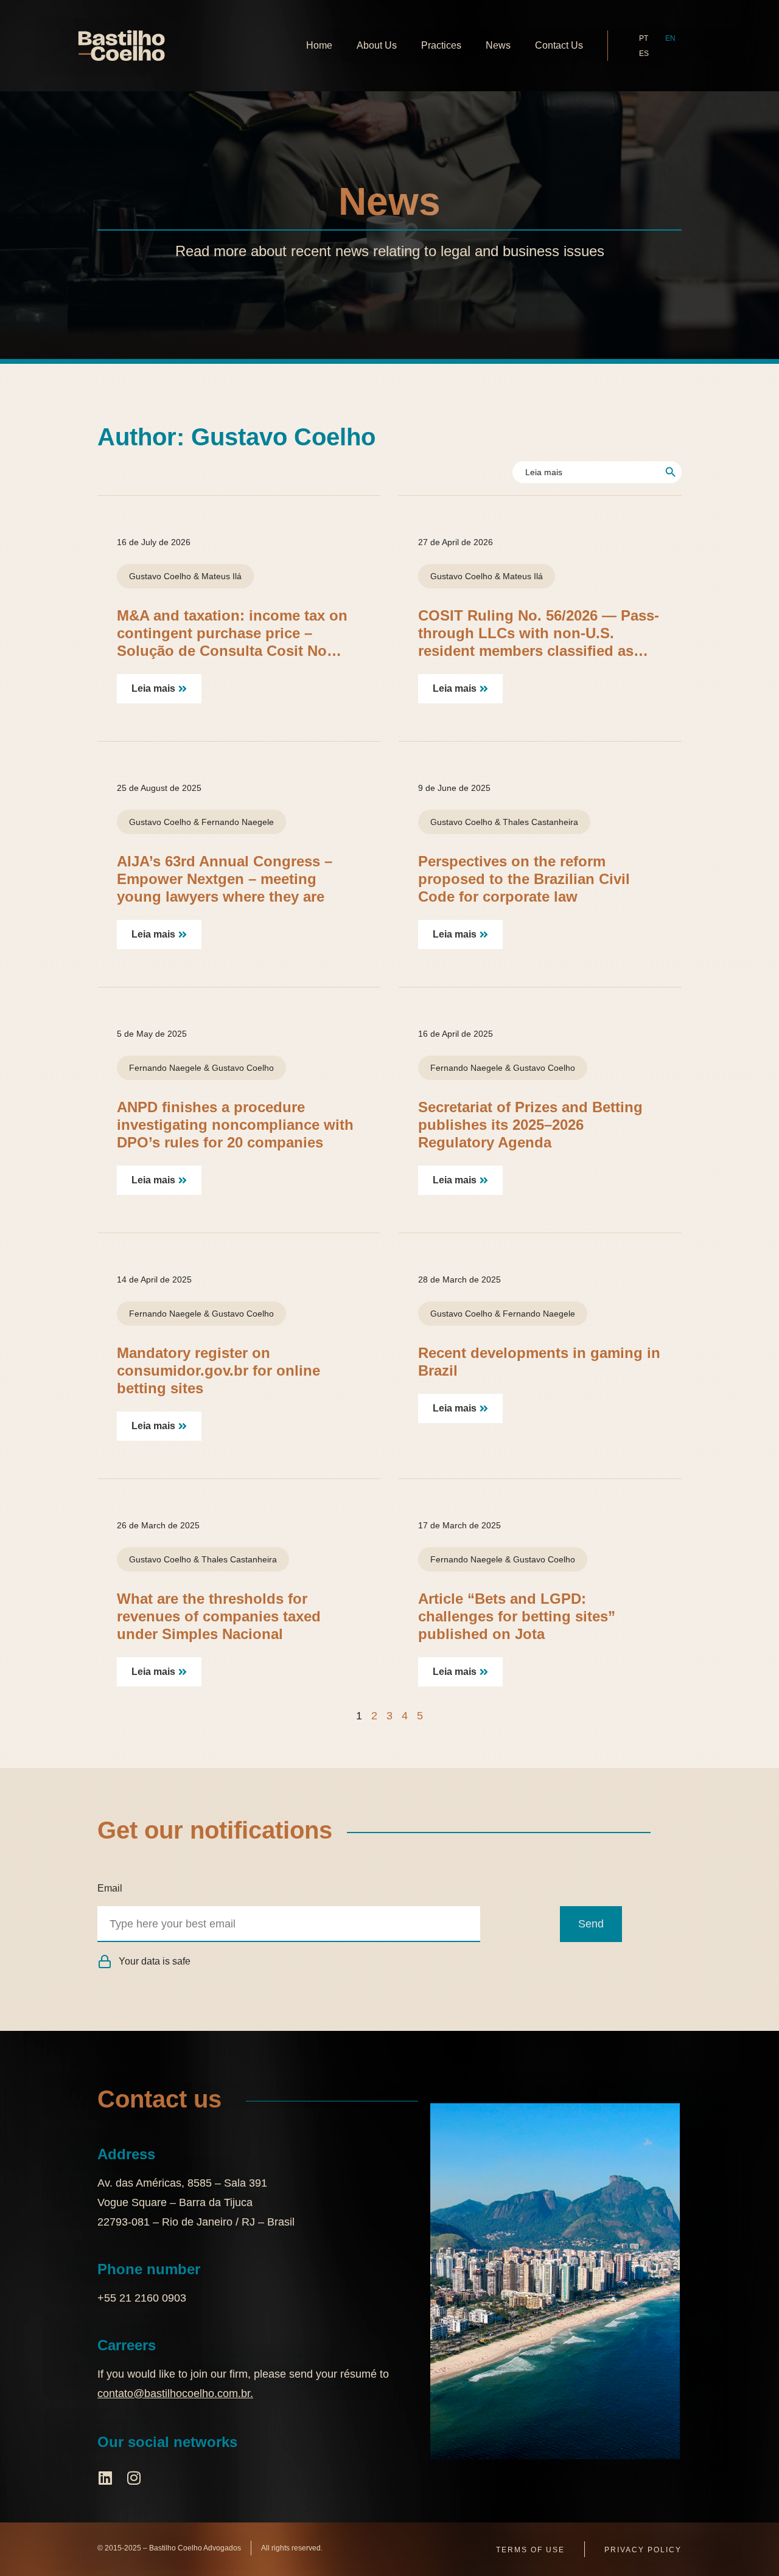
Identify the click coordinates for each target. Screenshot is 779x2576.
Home (319, 45)
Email (110, 1888)
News (498, 45)
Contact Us (559, 45)
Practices (441, 45)
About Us (377, 45)
